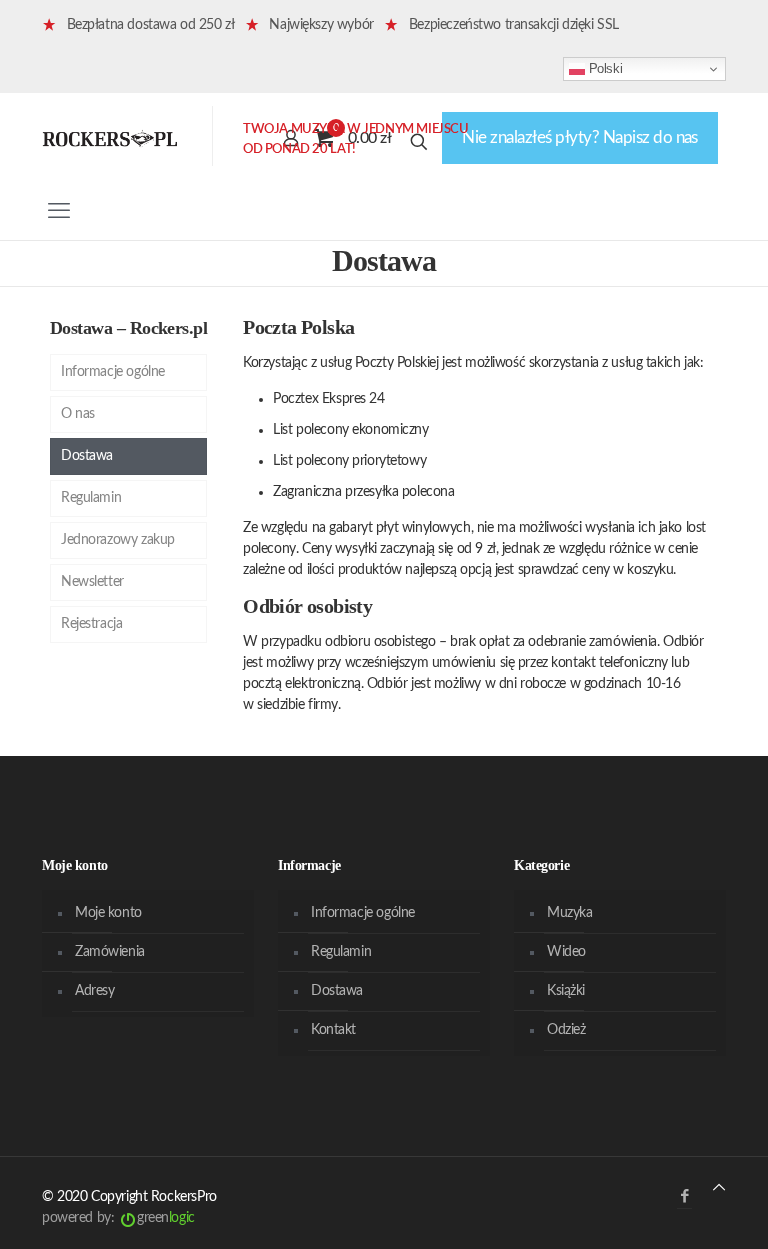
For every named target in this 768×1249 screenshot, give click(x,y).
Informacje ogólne (113, 372)
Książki (566, 991)
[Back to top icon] (719, 1188)
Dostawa (87, 456)
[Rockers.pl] (110, 138)
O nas (78, 414)
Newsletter (92, 582)
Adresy (94, 991)
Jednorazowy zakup (118, 540)
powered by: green (118, 1218)
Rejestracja (91, 624)
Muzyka (569, 913)
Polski (603, 68)
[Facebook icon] (684, 1196)
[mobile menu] (59, 211)
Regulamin (91, 498)
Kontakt (333, 1030)
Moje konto (108, 913)
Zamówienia (110, 952)
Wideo (566, 952)
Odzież (566, 1030)
